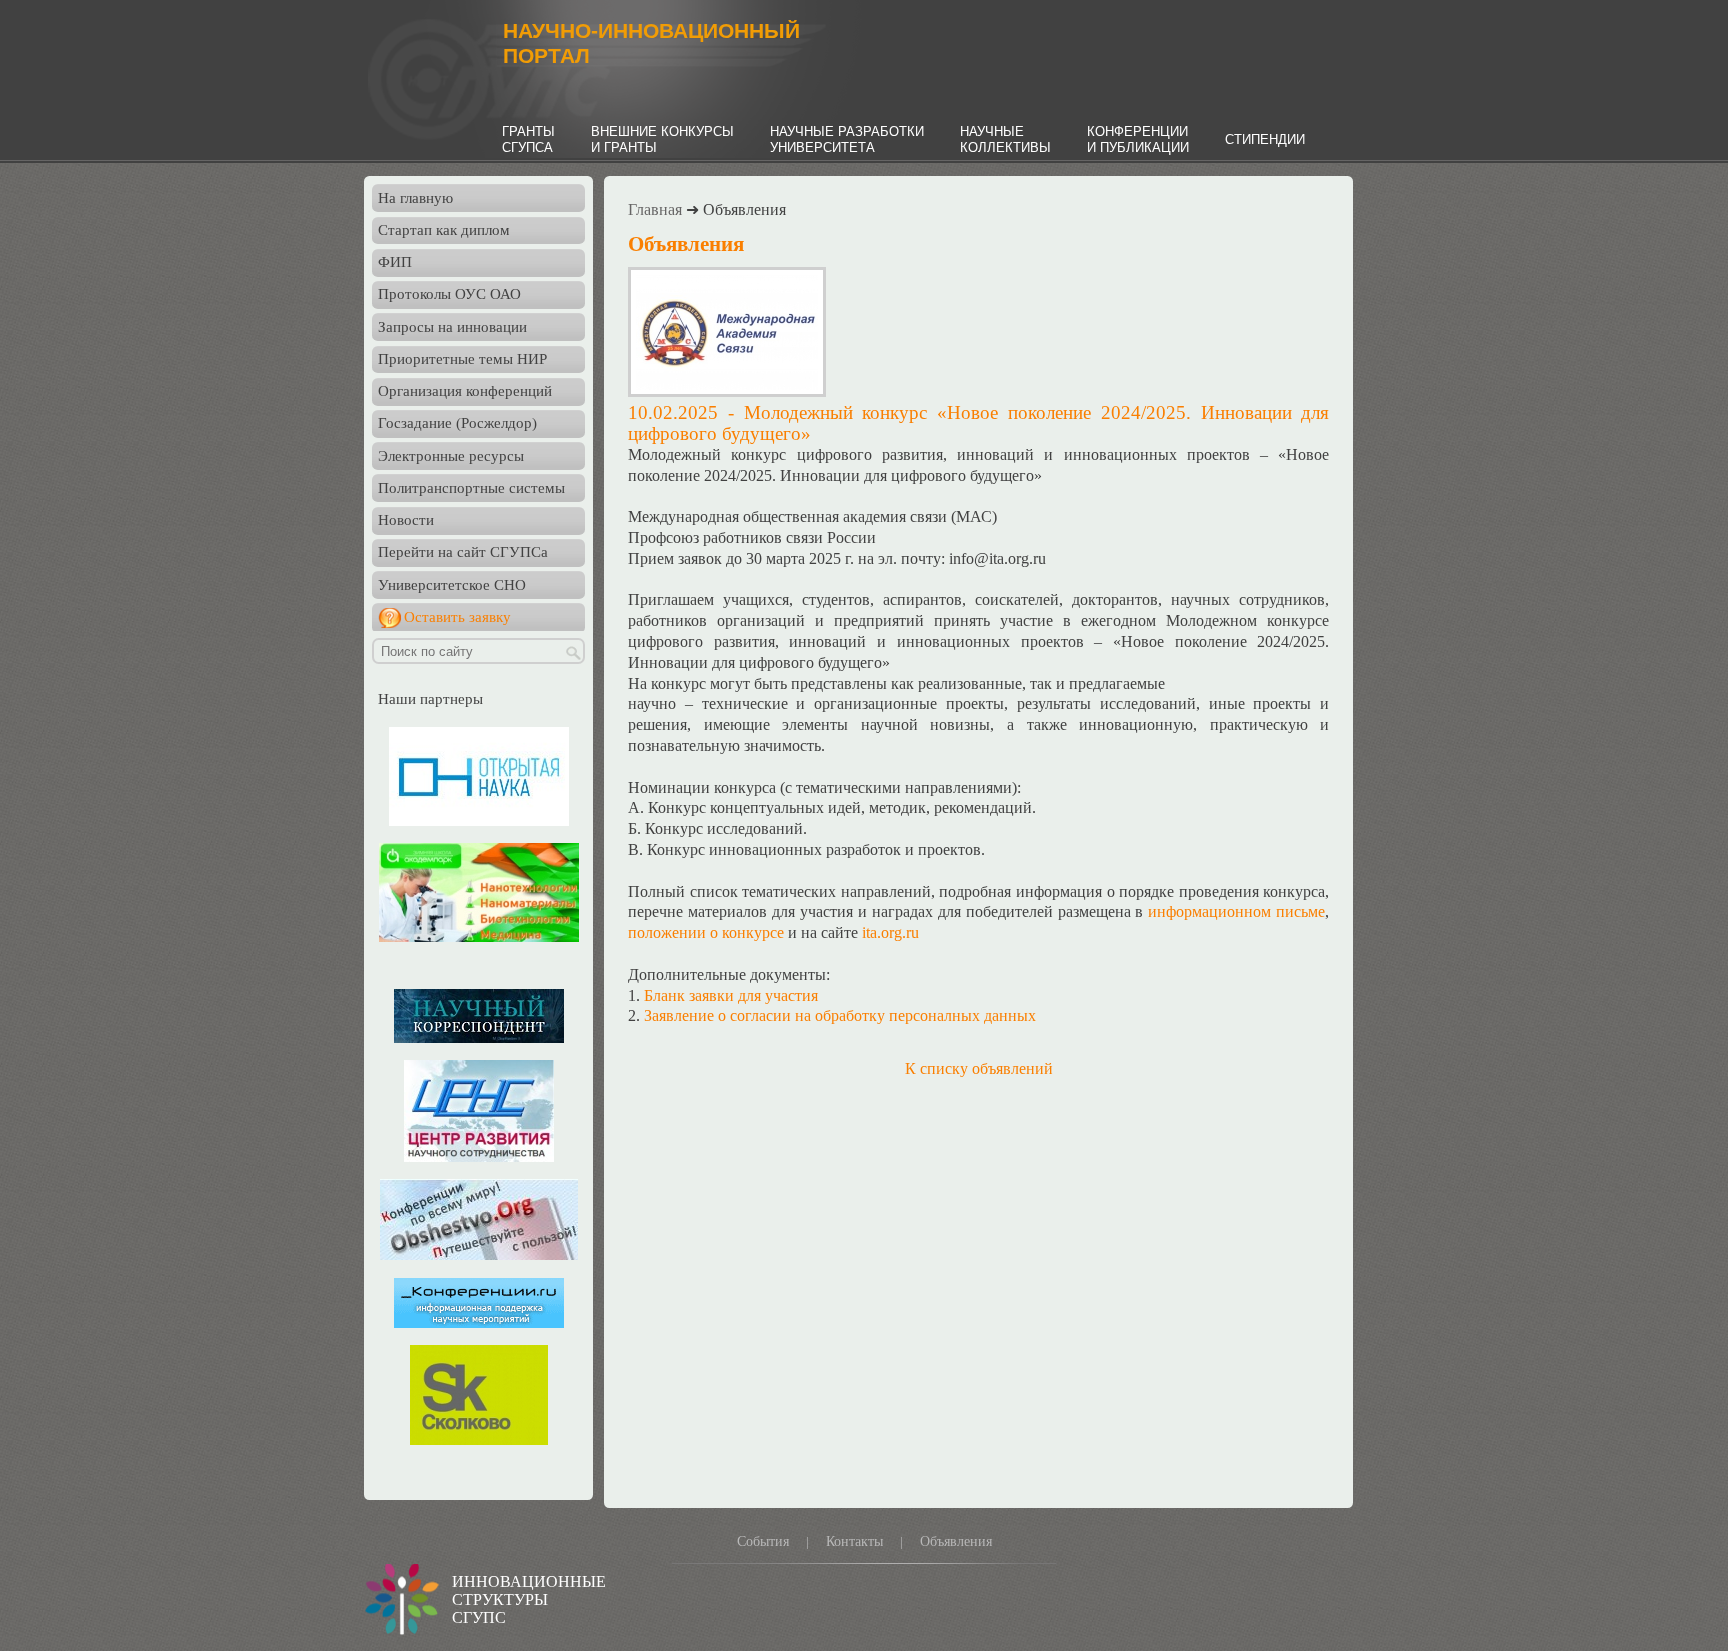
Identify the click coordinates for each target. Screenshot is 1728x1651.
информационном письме (1236, 911)
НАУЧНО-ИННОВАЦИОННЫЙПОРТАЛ (651, 43)
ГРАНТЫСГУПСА (528, 139)
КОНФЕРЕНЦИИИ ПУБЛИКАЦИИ (1138, 139)
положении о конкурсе (706, 932)
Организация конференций (465, 391)
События (763, 1541)
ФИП (395, 262)
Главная (655, 209)
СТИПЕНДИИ (1265, 139)
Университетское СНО (452, 585)
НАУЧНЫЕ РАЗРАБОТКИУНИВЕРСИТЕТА (847, 139)
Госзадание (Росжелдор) (457, 423)
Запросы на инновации (452, 327)
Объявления (956, 1541)
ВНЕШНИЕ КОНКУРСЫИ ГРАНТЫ (662, 139)
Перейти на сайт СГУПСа (463, 552)
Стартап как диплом (444, 230)
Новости (406, 520)
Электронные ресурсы (451, 456)
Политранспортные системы (471, 488)
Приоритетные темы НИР (462, 359)
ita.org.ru (890, 932)
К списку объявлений (979, 1068)
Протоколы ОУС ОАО (449, 294)
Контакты (854, 1541)
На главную (415, 198)
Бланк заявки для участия (731, 995)
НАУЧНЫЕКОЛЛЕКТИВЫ (1005, 139)
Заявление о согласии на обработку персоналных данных (840, 1015)
